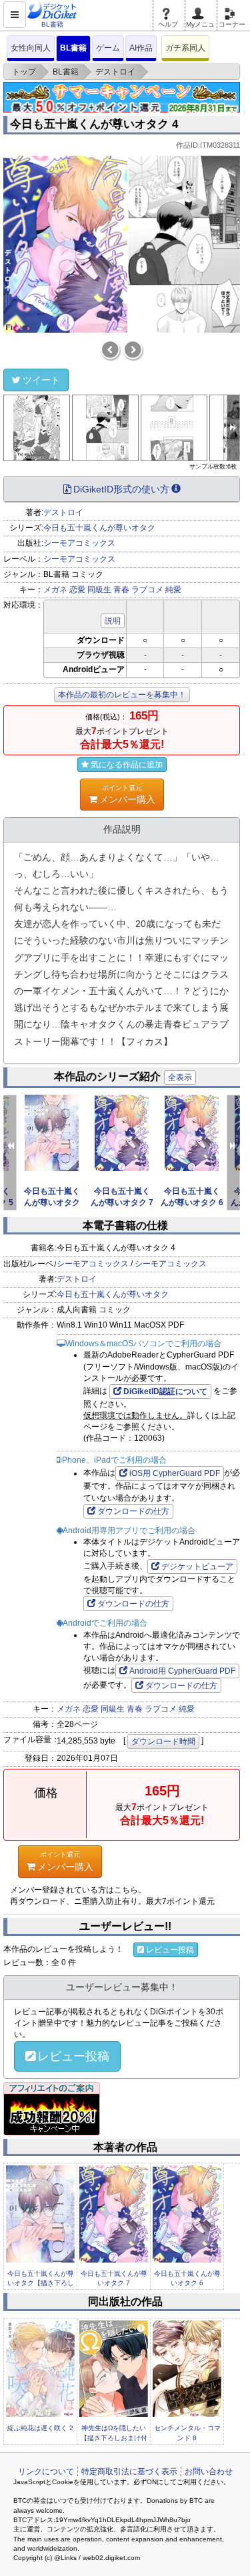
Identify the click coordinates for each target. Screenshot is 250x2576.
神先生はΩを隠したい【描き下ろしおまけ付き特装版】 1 (114, 2438)
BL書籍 (73, 48)
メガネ (55, 590)
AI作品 (141, 48)
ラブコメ (147, 590)
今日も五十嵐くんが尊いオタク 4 (94, 124)
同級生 (99, 590)
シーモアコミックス (79, 543)
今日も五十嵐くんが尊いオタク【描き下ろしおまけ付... (41, 2283)
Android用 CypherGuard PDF (182, 1671)
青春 (121, 590)
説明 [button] (113, 621)
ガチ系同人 (185, 48)
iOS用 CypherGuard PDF (175, 1473)
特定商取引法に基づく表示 (129, 2472)
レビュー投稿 (170, 1950)
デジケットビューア (197, 1566)
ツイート (41, 380)
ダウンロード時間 (163, 1742)
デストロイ (63, 512)
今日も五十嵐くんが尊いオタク (99, 528)
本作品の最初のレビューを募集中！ (122, 695)
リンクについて (46, 2472)
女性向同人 (31, 48)
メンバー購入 (127, 794)
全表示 (180, 1077)
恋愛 (77, 590)
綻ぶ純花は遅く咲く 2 (40, 2428)
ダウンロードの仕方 (133, 1511)
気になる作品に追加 (127, 765)
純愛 (173, 590)
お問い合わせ (209, 2472)
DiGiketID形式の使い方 (121, 489)
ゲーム (108, 48)
